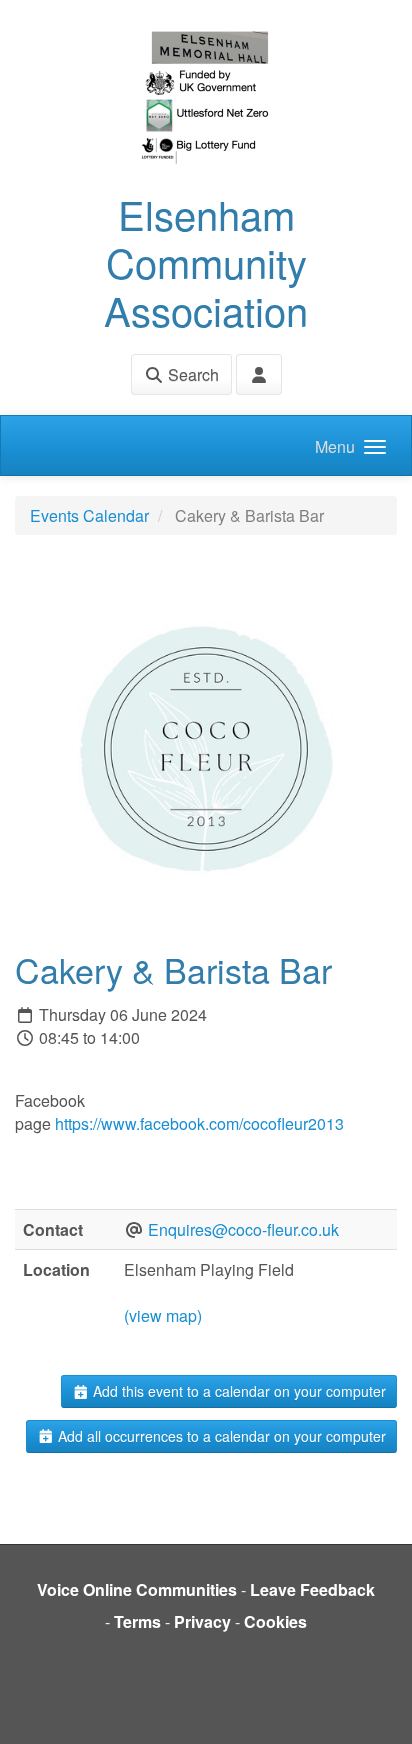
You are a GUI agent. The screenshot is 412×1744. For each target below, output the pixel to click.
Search (191, 374)
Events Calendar (89, 515)
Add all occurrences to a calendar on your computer (220, 1436)
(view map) (163, 1315)
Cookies (275, 1621)
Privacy (202, 1621)
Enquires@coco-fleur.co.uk (243, 1229)
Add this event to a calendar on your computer (237, 1391)
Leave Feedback (312, 1589)
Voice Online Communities (137, 1589)
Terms (137, 1621)
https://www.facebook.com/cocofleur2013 (199, 1123)
